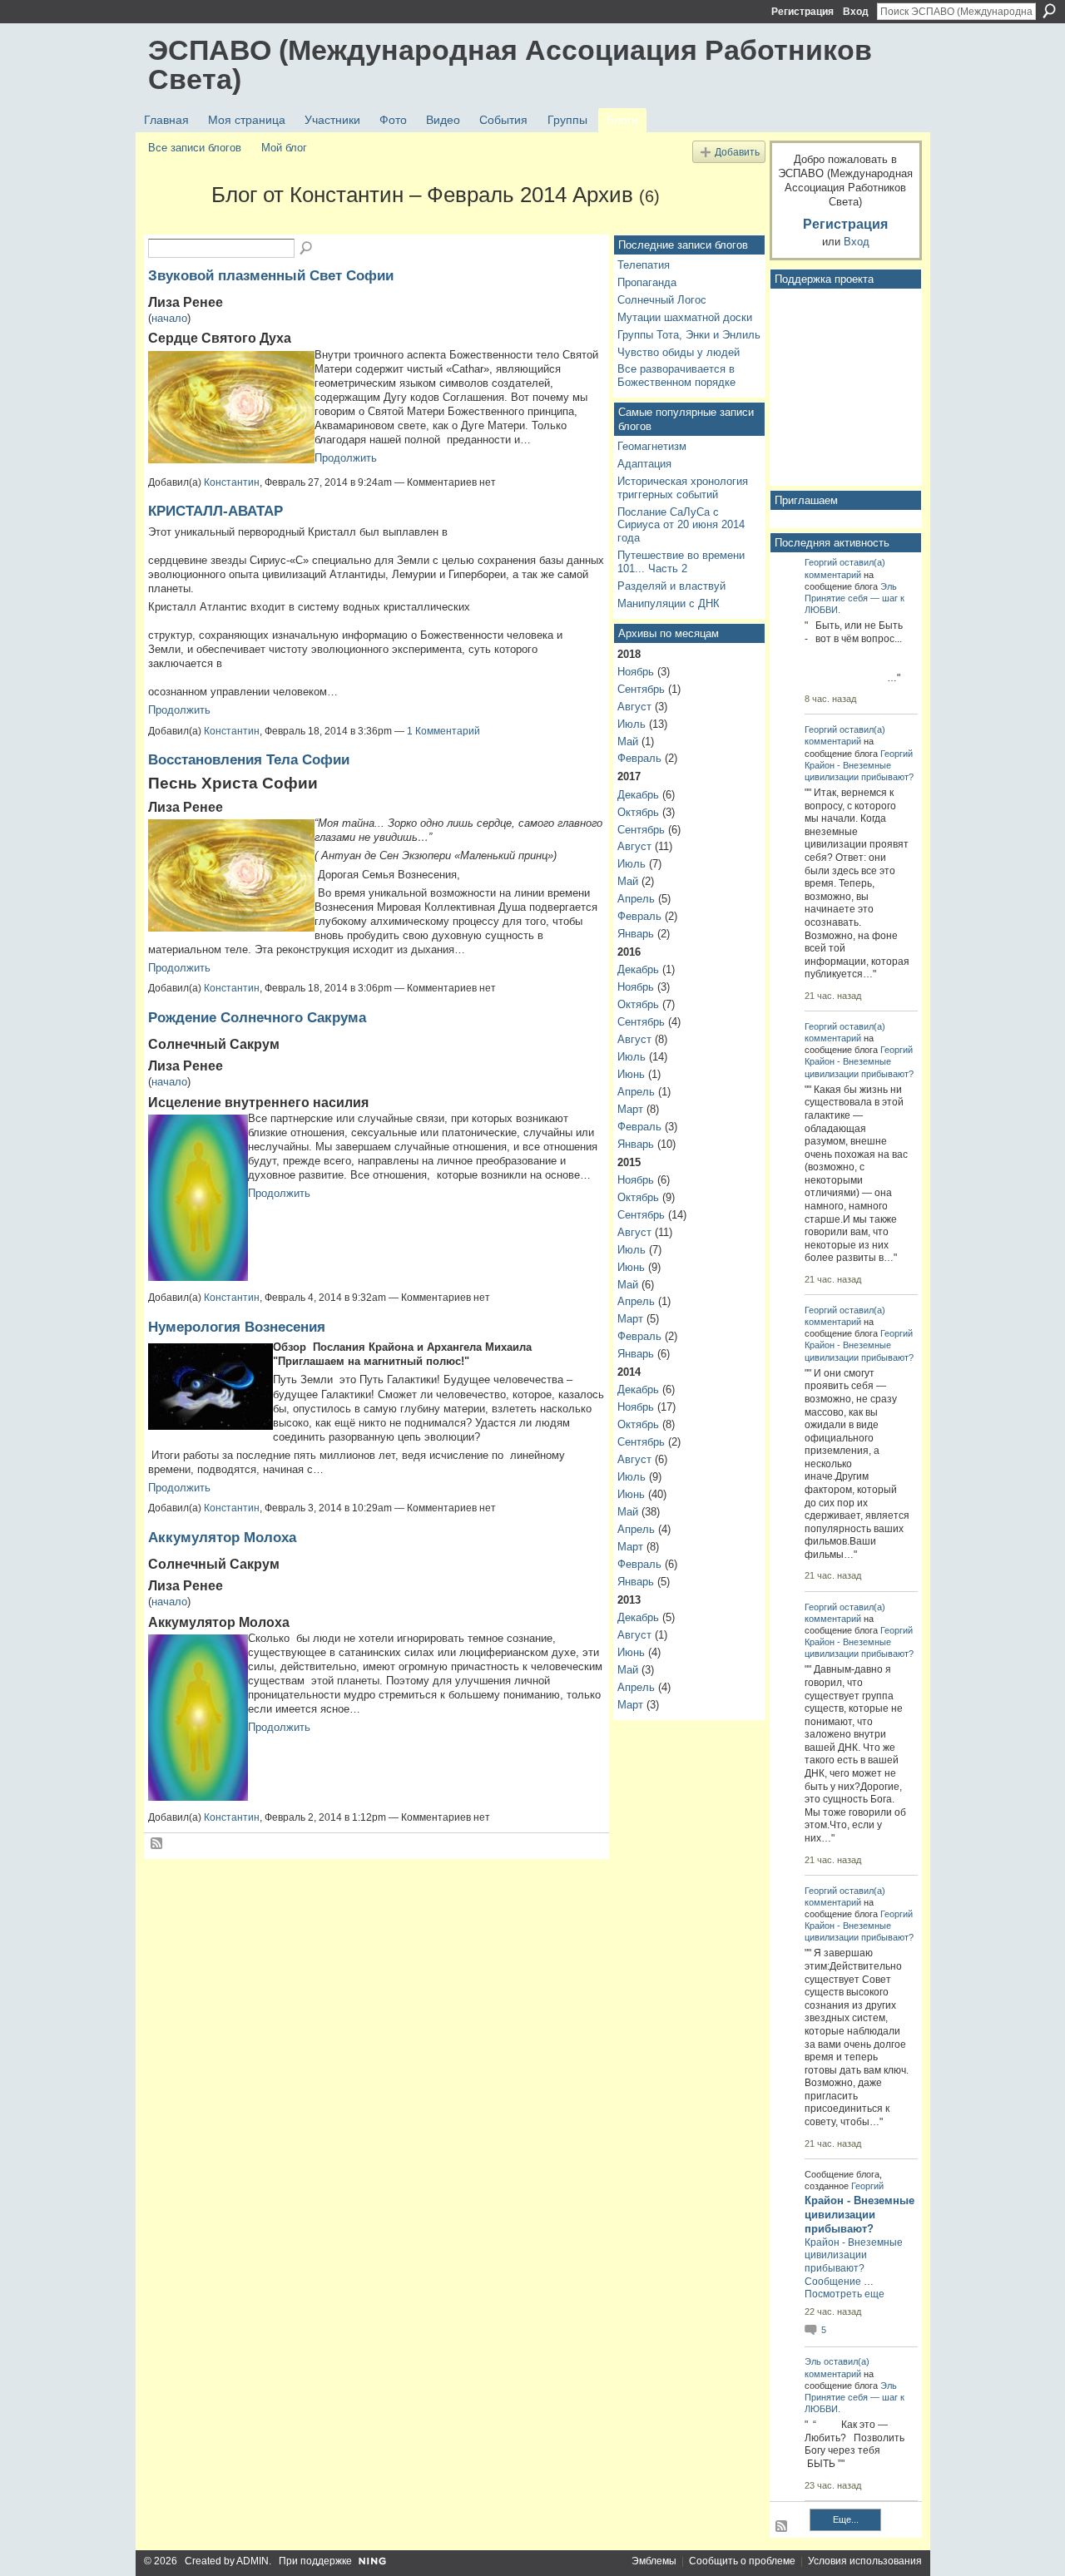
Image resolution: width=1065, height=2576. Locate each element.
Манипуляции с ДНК (669, 603)
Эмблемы (654, 2561)
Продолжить (346, 458)
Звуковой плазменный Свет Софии (271, 275)
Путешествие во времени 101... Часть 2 (681, 562)
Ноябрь (636, 672)
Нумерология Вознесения (237, 1327)
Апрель (636, 899)
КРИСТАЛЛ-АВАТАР (215, 511)
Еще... (846, 2519)
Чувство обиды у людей (679, 352)
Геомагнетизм (652, 446)
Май (628, 742)
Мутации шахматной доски (685, 317)
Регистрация (802, 12)
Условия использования (865, 2561)
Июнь (631, 1074)
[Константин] (175, 225)
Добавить (737, 152)
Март (630, 1109)
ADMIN (253, 2561)
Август (634, 707)
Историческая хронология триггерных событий (683, 488)
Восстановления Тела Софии (249, 759)
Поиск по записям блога (307, 249)
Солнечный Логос (662, 300)
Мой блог (284, 148)
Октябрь (638, 812)
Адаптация (644, 464)
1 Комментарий (443, 731)
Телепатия (644, 265)
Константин (232, 482)
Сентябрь (641, 689)
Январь (636, 934)
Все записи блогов (195, 148)
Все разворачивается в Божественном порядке (676, 376)
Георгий (821, 562)
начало (169, 318)
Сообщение (833, 2282)
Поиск (1049, 11)
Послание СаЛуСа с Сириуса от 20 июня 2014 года (681, 525)
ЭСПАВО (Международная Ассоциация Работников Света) (510, 64)
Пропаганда (647, 282)
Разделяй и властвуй (671, 586)
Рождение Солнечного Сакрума (257, 1017)
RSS (157, 1844)
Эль (889, 586)
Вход (856, 12)
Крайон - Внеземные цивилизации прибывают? (859, 2215)
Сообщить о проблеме (742, 2561)
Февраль (639, 758)
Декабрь (638, 795)
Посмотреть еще (845, 2294)
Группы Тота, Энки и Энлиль (689, 335)
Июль (632, 724)
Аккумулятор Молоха (222, 1537)
